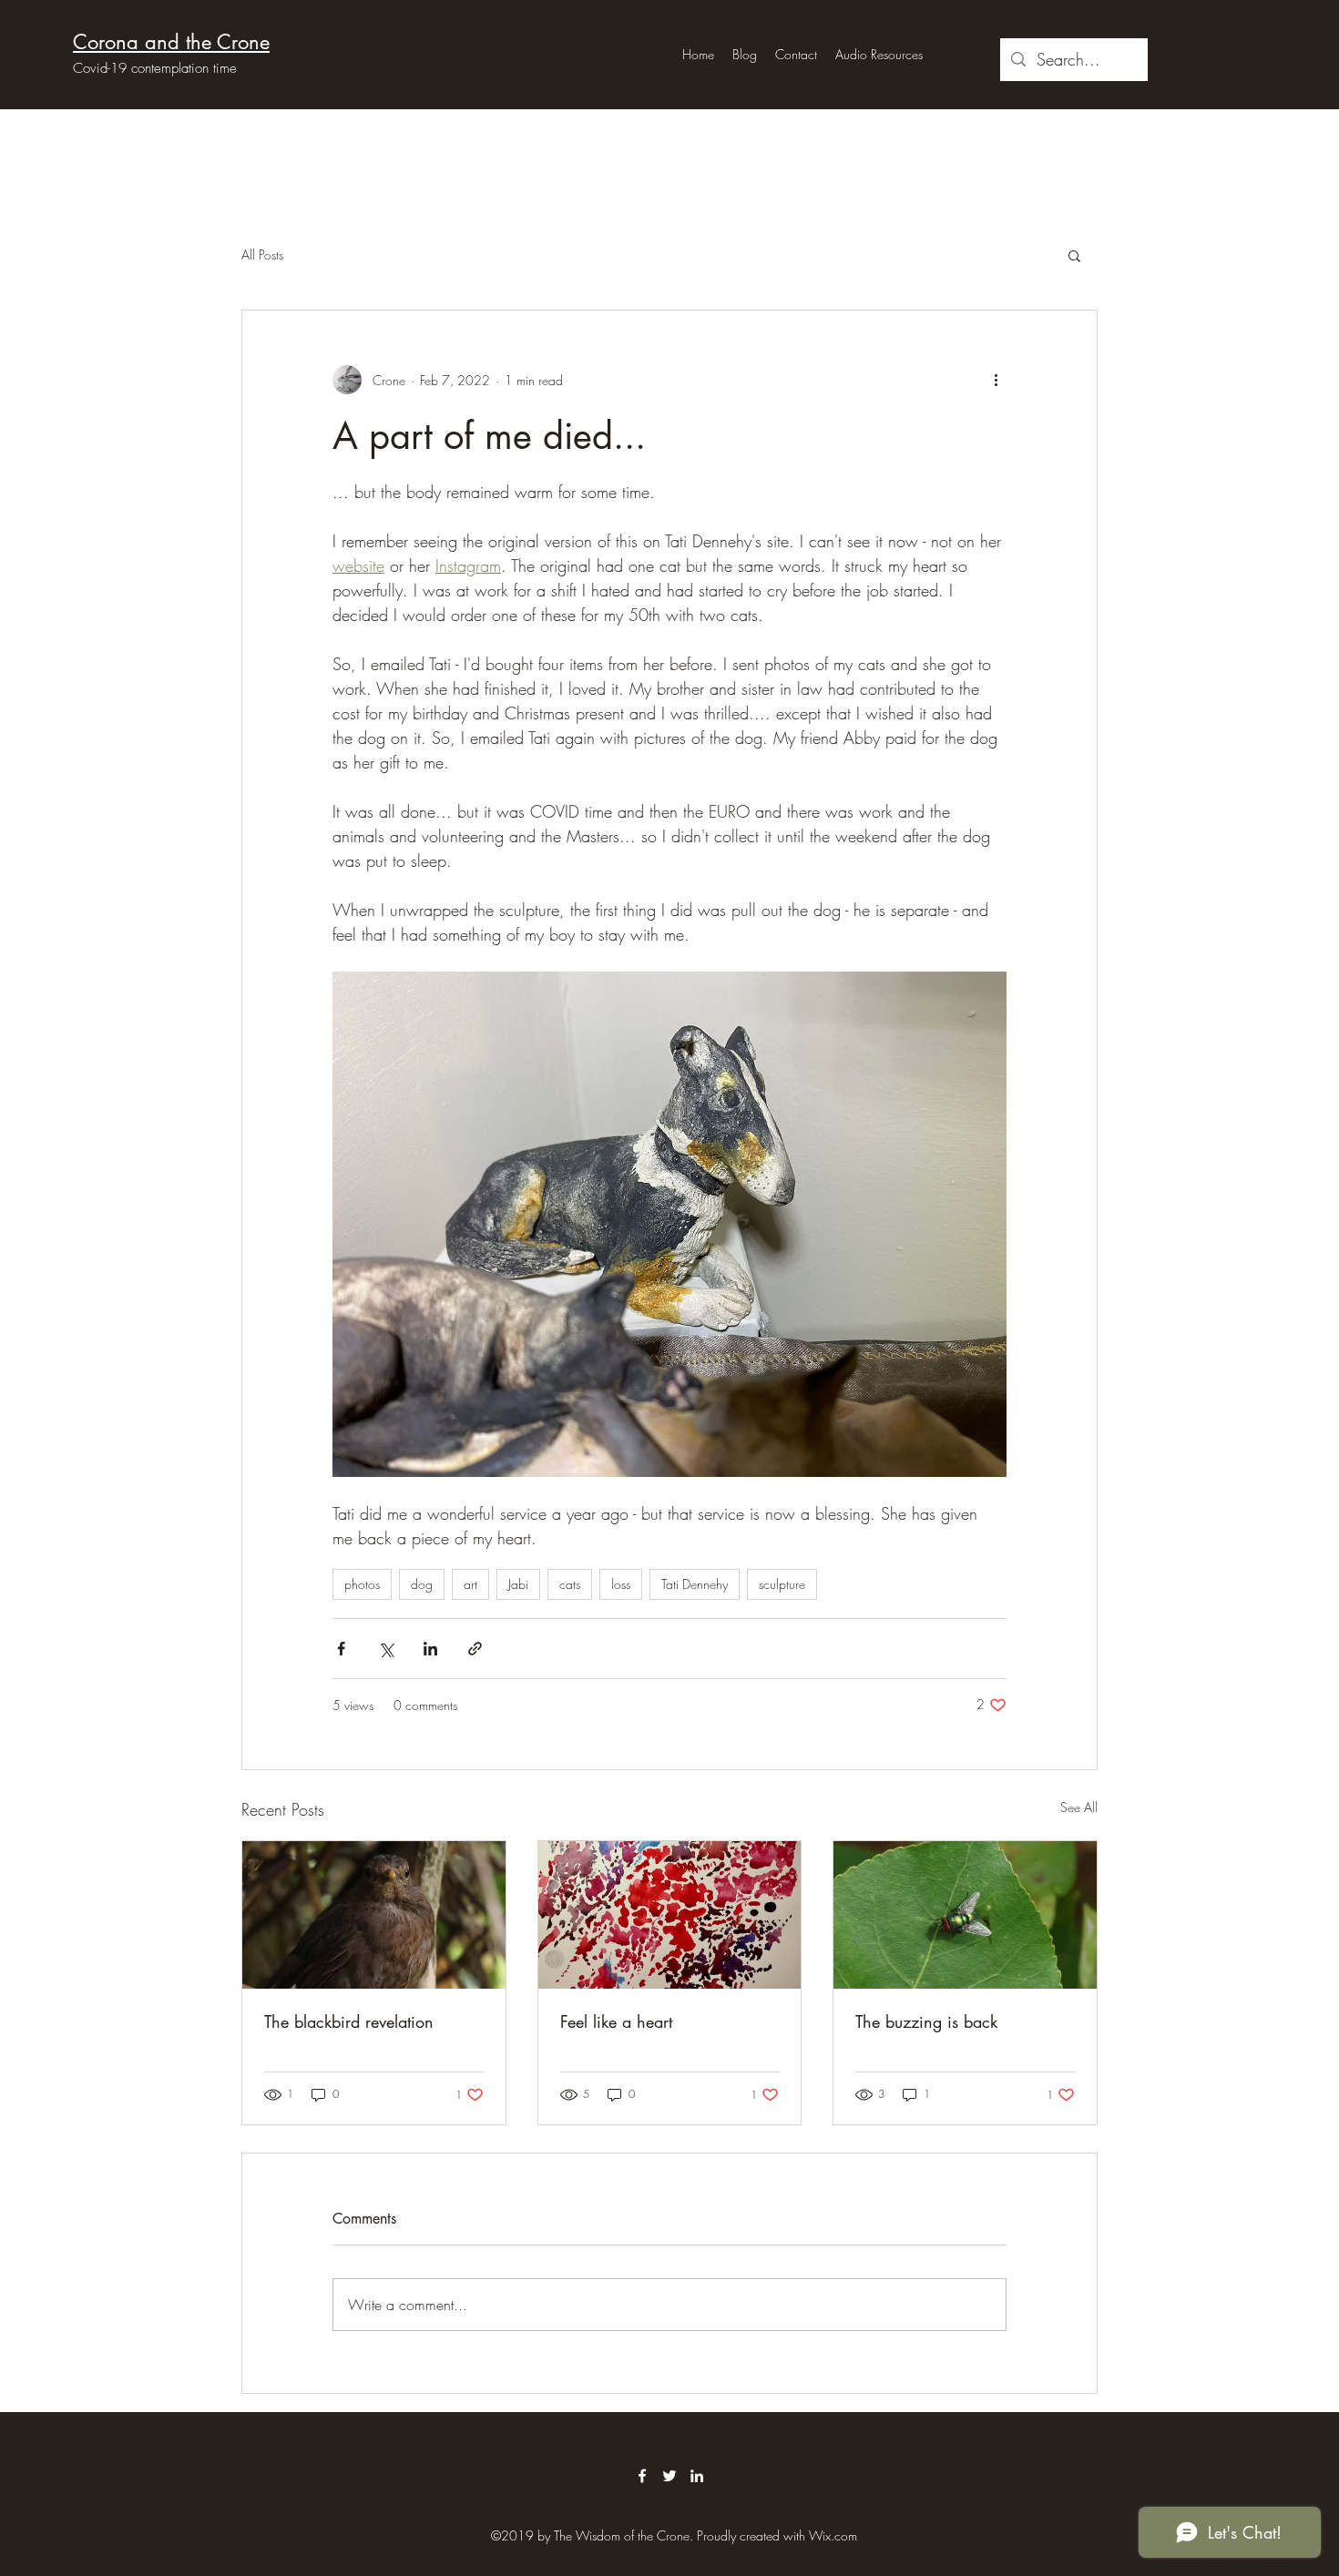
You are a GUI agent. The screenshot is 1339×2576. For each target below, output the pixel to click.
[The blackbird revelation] (374, 1915)
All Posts (262, 255)
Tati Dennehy (695, 1584)
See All (1079, 1807)
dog (422, 1584)
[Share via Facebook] (341, 1649)
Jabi (518, 1584)
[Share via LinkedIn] (430, 1649)
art (470, 1584)
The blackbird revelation (349, 2021)
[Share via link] (475, 1649)
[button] (1074, 255)
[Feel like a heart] (670, 1915)
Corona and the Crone (171, 42)
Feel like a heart (616, 2021)
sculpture (782, 1584)
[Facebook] (642, 2476)
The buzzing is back (926, 2021)
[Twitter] (669, 2476)
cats (570, 1584)
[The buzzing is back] (965, 1915)
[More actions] (996, 380)
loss (621, 1584)
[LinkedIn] (697, 2476)
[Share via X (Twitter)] (386, 1649)
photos (362, 1584)
